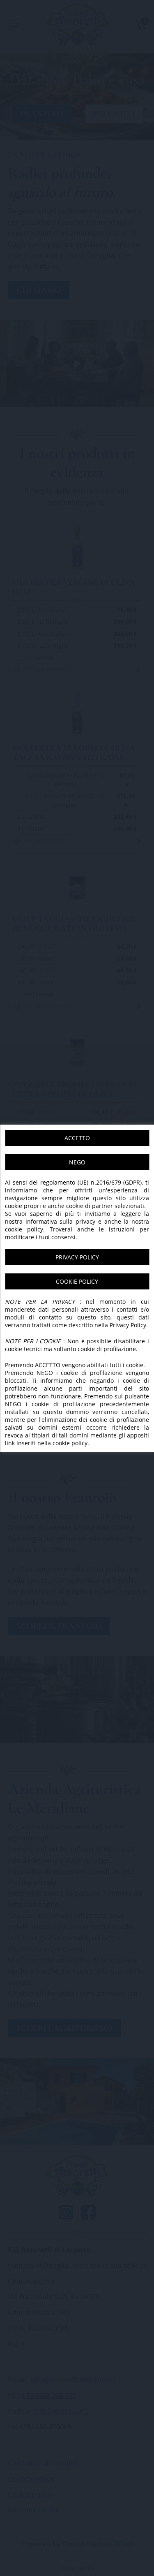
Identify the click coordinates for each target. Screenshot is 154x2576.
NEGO (77, 1162)
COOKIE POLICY (77, 1281)
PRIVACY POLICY (77, 1257)
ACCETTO (77, 1138)
